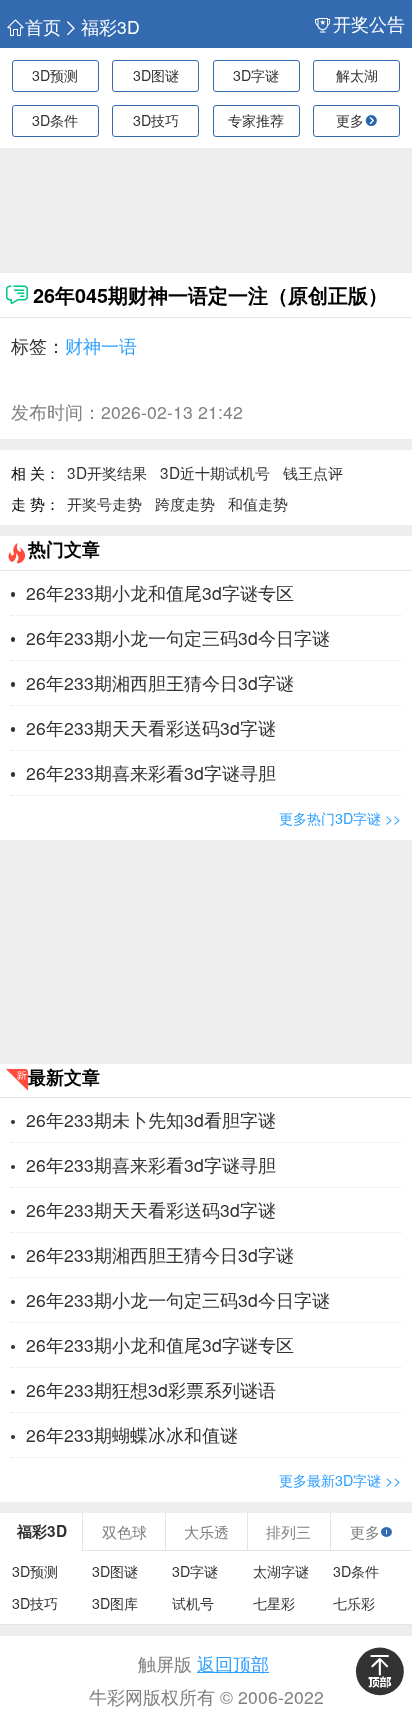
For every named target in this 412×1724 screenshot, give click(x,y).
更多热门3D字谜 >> (340, 818)
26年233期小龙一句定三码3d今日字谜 (178, 637)
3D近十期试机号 (215, 472)
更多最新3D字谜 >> (340, 1480)
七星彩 (274, 1603)
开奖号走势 (104, 503)
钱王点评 (313, 472)
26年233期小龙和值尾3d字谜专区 (160, 592)
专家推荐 (256, 120)
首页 (43, 27)
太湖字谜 (281, 1571)
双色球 (124, 1531)
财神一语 (101, 345)
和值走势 (258, 503)
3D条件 (55, 120)
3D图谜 (156, 75)
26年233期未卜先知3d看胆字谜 (151, 1119)
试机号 (193, 1603)
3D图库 (115, 1603)
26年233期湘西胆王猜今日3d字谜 (160, 682)
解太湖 (357, 75)
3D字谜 (256, 75)
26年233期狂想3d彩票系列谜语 (151, 1389)
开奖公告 (369, 24)
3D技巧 (156, 120)
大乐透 (206, 1531)
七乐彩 (354, 1603)
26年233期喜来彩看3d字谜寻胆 (151, 772)
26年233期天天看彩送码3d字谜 (151, 727)
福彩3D (110, 27)
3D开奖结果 (107, 472)
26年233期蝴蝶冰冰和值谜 (132, 1434)
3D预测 (55, 75)
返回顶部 (233, 1663)
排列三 (288, 1531)
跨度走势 (185, 503)
